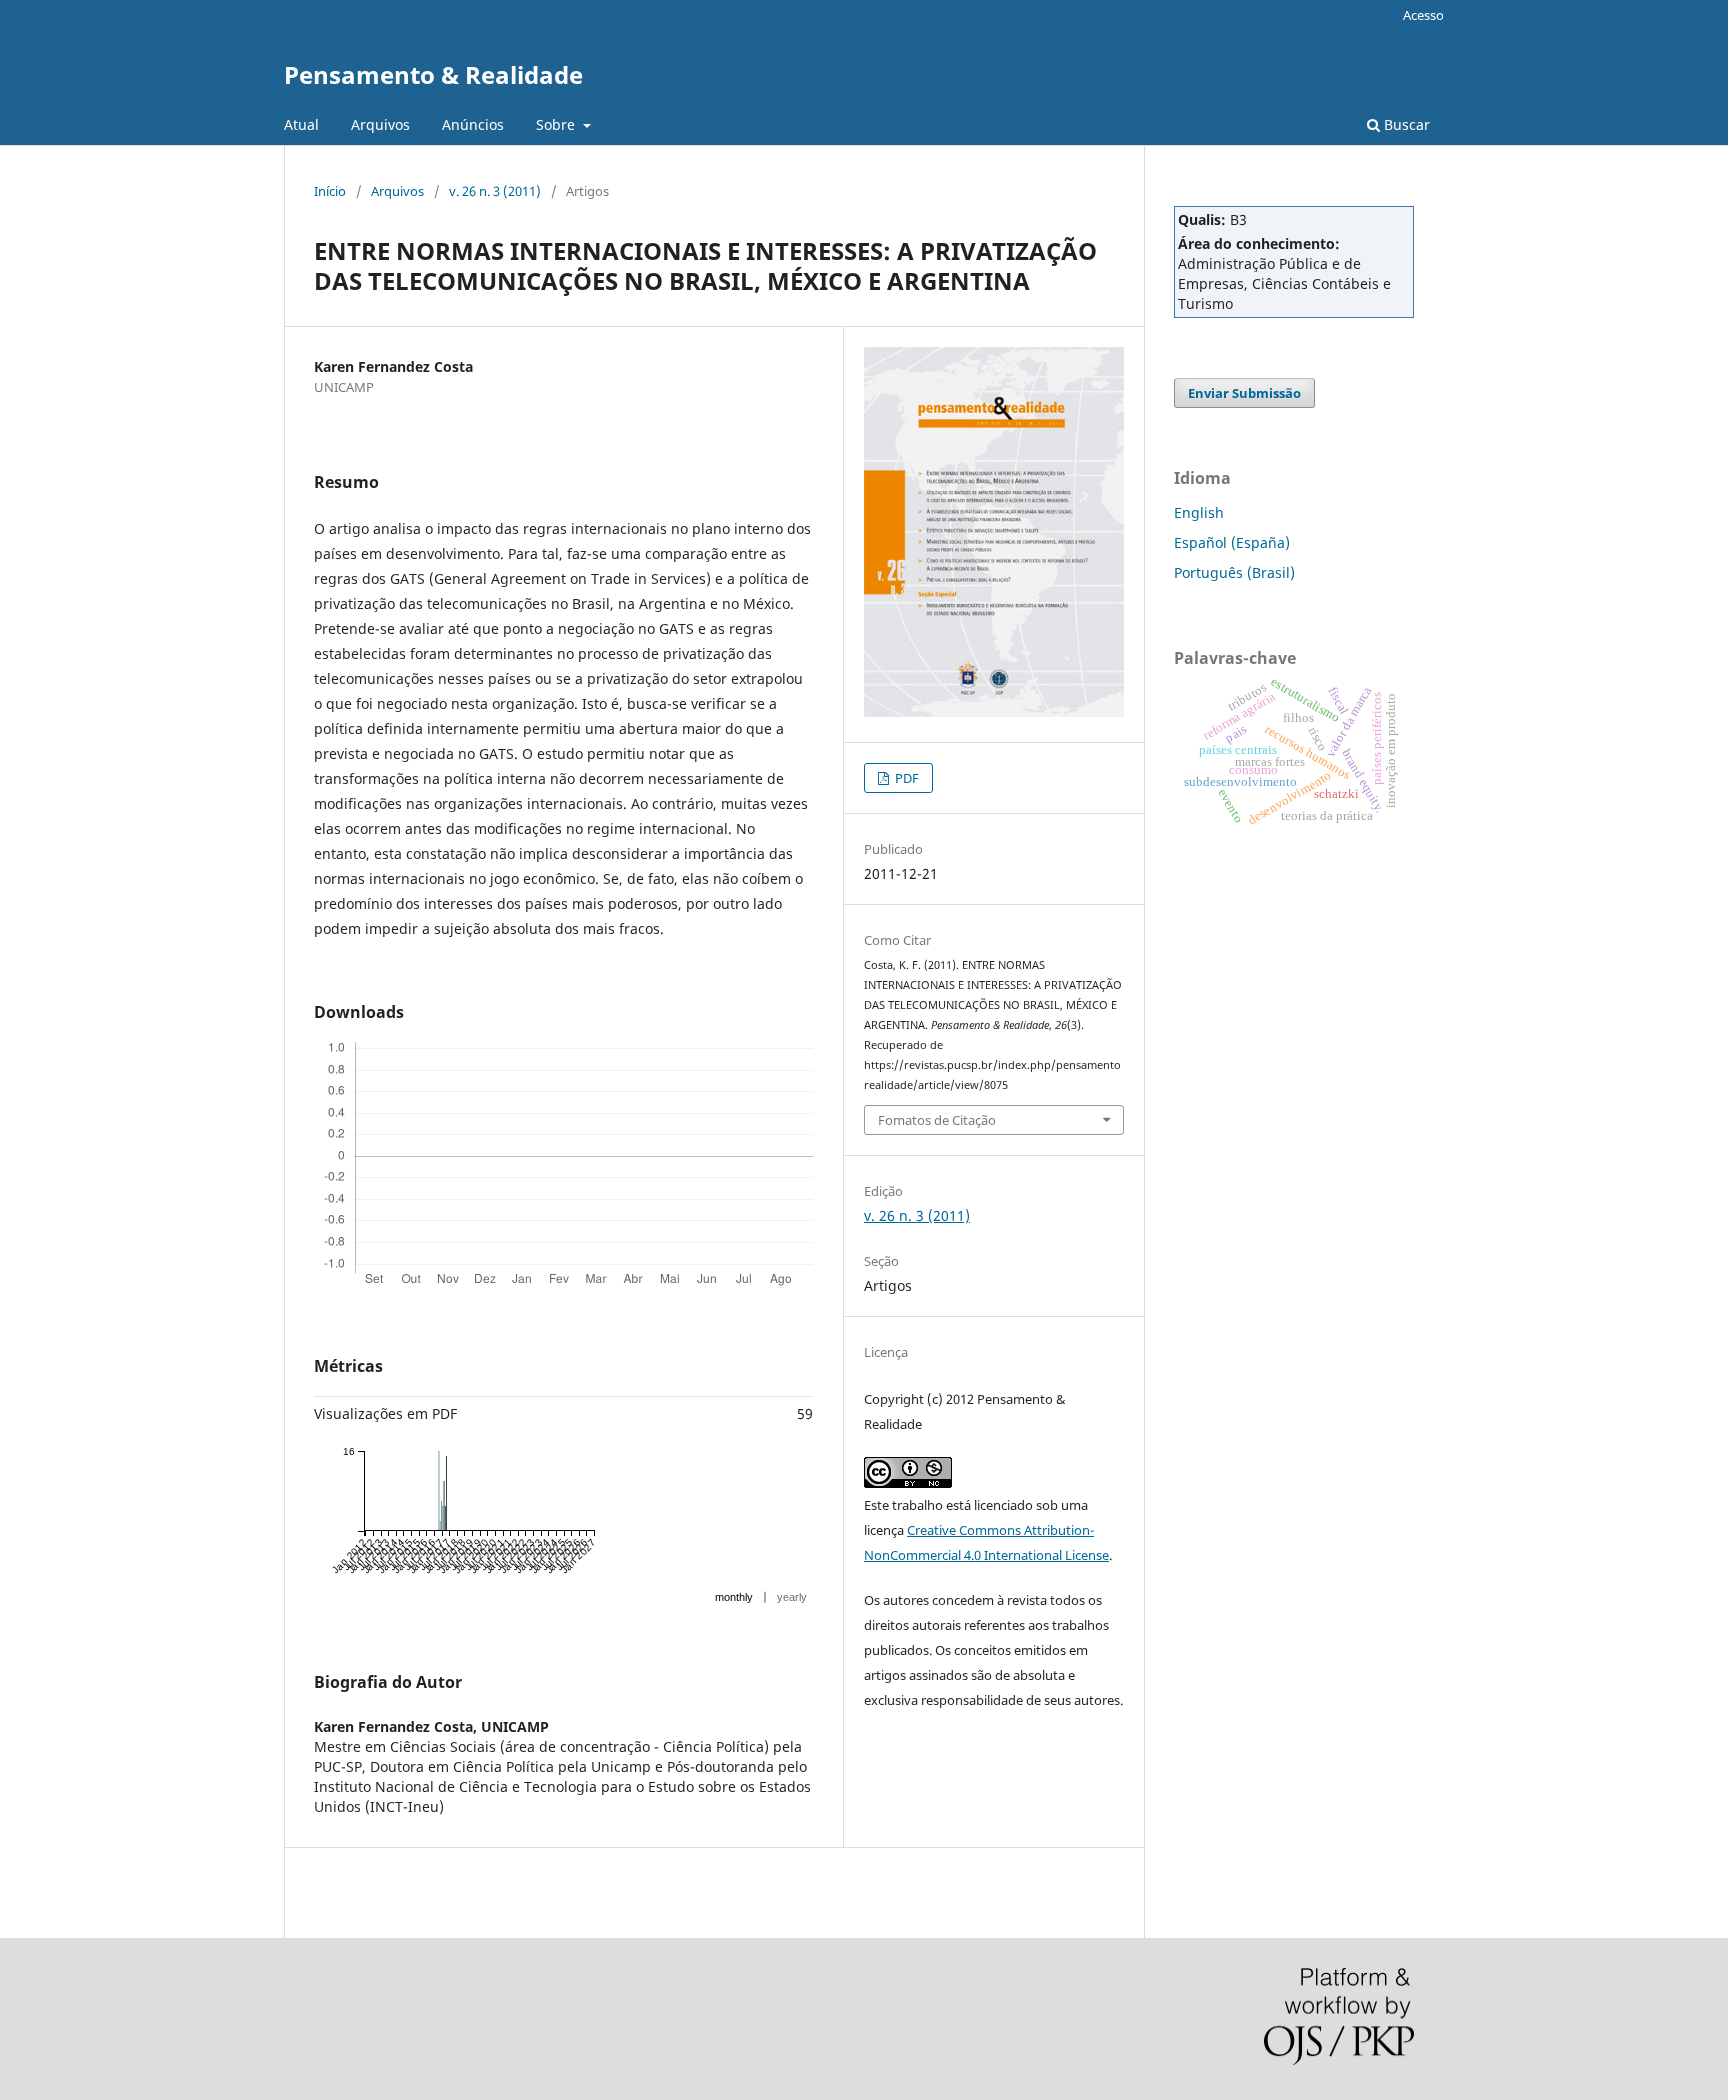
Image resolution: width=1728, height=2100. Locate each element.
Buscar (1405, 124)
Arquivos (380, 124)
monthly (734, 1597)
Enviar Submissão (1244, 393)
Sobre (557, 124)
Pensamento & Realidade (433, 74)
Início (330, 191)
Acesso (1423, 15)
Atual (301, 124)
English (1199, 512)
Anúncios (473, 124)
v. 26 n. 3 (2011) (495, 191)
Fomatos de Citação (937, 1120)
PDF (905, 778)
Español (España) (1232, 542)
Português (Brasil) (1234, 572)
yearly (792, 1597)
